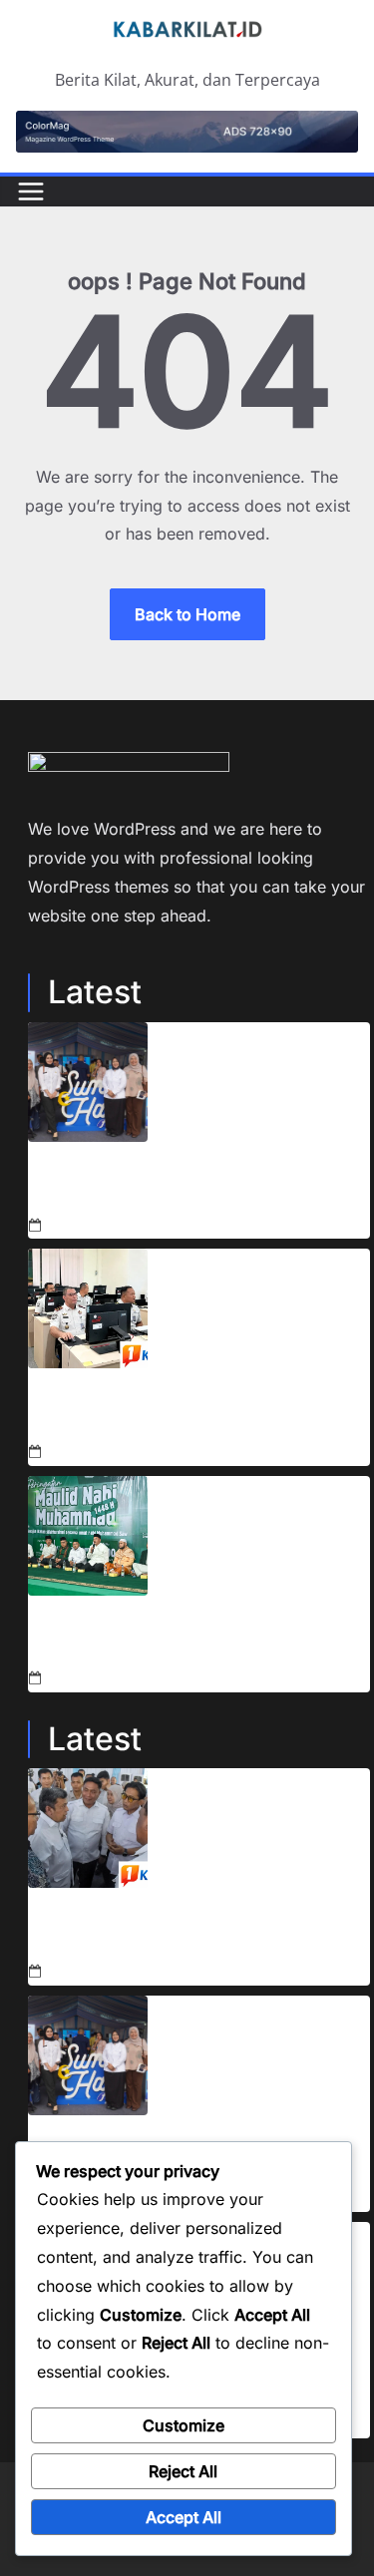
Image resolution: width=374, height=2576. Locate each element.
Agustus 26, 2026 (107, 1225)
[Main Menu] (31, 191)
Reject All (183, 2471)
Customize (184, 2425)
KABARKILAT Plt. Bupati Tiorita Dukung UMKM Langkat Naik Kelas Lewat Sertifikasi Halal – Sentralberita (192, 1186)
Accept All (184, 2517)
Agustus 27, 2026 (105, 1972)
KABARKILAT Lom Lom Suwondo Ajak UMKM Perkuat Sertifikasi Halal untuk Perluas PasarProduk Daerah (199, 1932)
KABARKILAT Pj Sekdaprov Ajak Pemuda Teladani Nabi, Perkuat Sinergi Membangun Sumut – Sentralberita (191, 1640)
